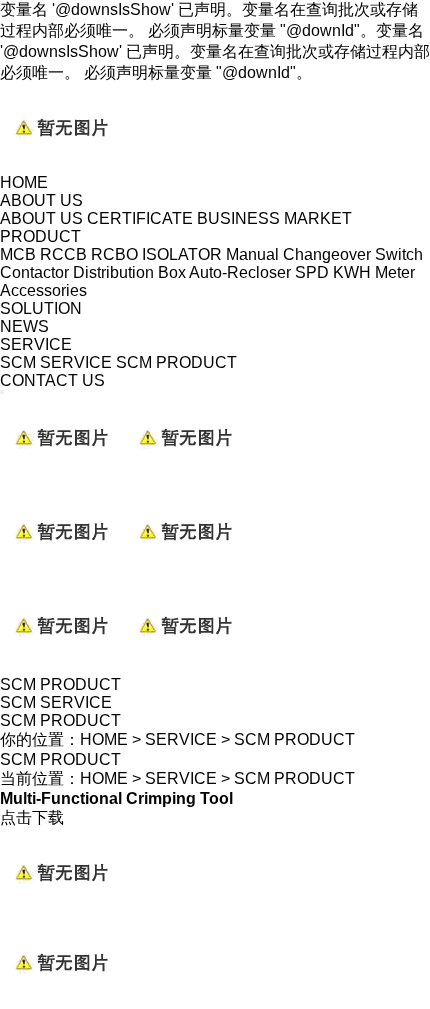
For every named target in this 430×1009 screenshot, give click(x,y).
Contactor (34, 272)
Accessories (43, 290)
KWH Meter (374, 272)
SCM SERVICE (56, 362)
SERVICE (36, 344)
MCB (18, 254)
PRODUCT (40, 236)
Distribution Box (129, 272)
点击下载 (32, 817)
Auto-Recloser (240, 272)
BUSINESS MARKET (274, 218)
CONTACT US (52, 380)
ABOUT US (41, 200)
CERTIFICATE (140, 218)
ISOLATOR (182, 254)
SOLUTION (41, 308)
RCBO (114, 254)
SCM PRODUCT (176, 362)
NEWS (24, 326)
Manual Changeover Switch (324, 254)
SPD (312, 272)
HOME (24, 182)
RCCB (63, 254)
